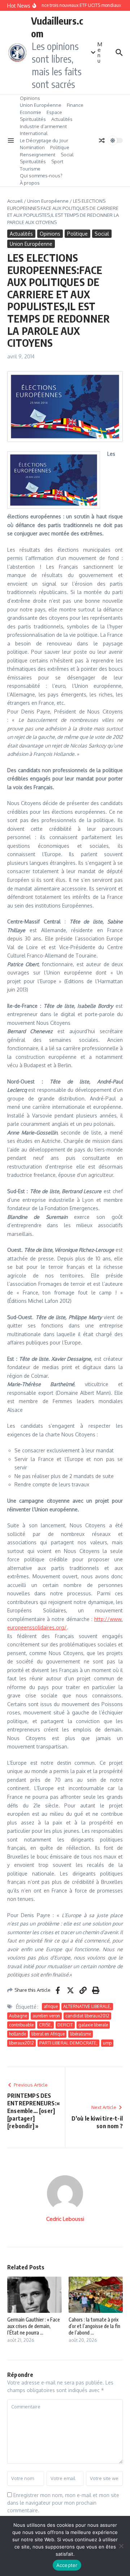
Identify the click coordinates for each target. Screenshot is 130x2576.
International (34, 133)
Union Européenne (41, 105)
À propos (30, 183)
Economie (31, 112)
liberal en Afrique (48, 2034)
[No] (121, 2546)
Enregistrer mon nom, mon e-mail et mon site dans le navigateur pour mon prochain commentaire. (63, 2503)
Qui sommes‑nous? (41, 176)
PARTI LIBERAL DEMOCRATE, (68, 2043)
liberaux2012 (21, 2043)
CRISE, (45, 2025)
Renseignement (38, 155)
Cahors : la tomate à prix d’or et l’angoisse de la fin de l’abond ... (94, 2326)
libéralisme (81, 2034)
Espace (54, 112)
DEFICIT (65, 2025)
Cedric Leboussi (65, 2219)
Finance (75, 105)
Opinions (30, 98)
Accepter (67, 2565)
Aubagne (18, 2016)
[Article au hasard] (102, 140)
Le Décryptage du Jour (44, 140)
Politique (60, 147)
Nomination (32, 147)
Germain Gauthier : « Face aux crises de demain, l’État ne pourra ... (34, 2326)
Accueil (15, 201)
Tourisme (30, 169)
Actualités (62, 119)
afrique (51, 2006)
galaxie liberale (93, 2025)
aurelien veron (46, 2016)
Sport (57, 161)
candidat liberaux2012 (87, 2016)
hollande (18, 2034)
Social (67, 155)
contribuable (21, 2025)
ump (107, 2043)
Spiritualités (33, 119)
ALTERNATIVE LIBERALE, (87, 2006)
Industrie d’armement (43, 126)
